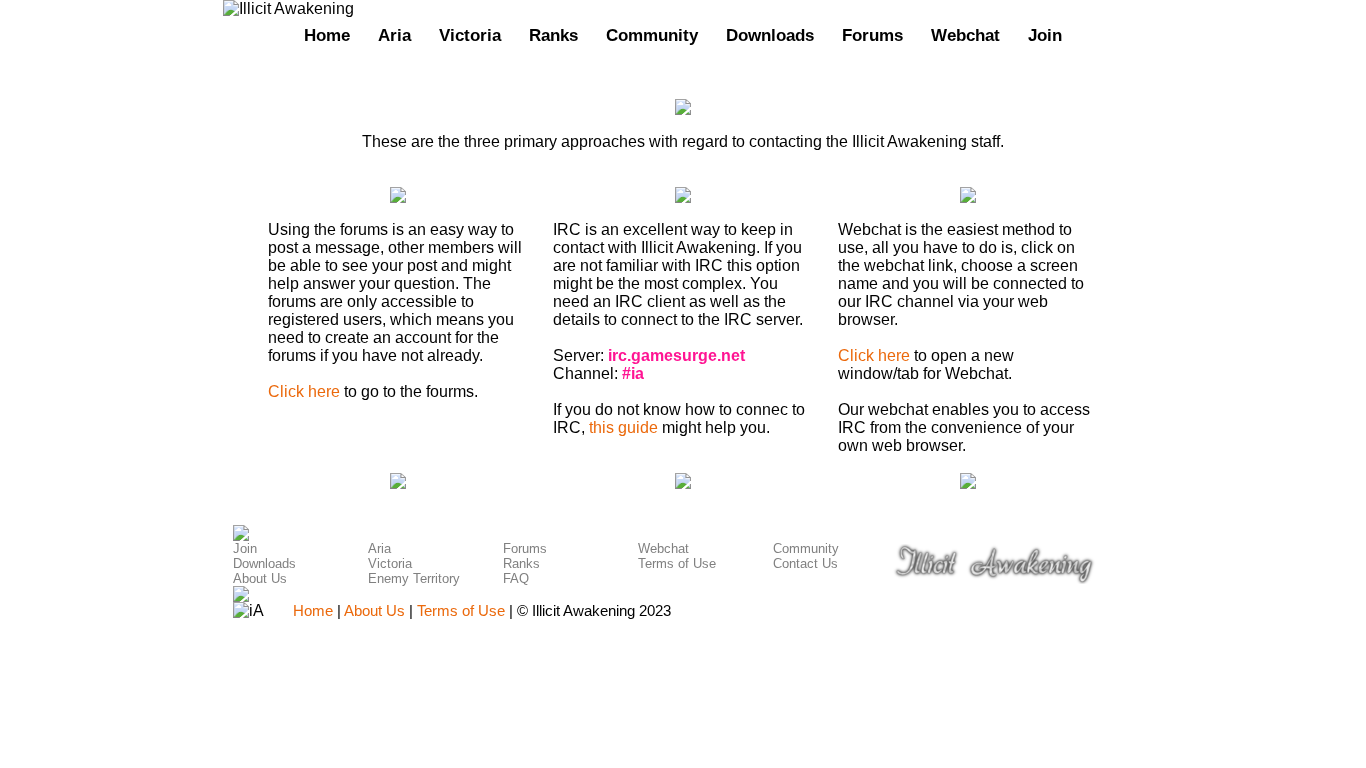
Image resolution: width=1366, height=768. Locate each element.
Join (1045, 35)
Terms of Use (677, 563)
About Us (260, 578)
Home (327, 35)
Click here (304, 391)
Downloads (770, 35)
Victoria (470, 35)
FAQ (516, 578)
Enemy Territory (414, 578)
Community (652, 35)
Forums (872, 35)
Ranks (553, 35)
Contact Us (805, 563)
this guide (623, 427)
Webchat (965, 35)
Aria (394, 35)
